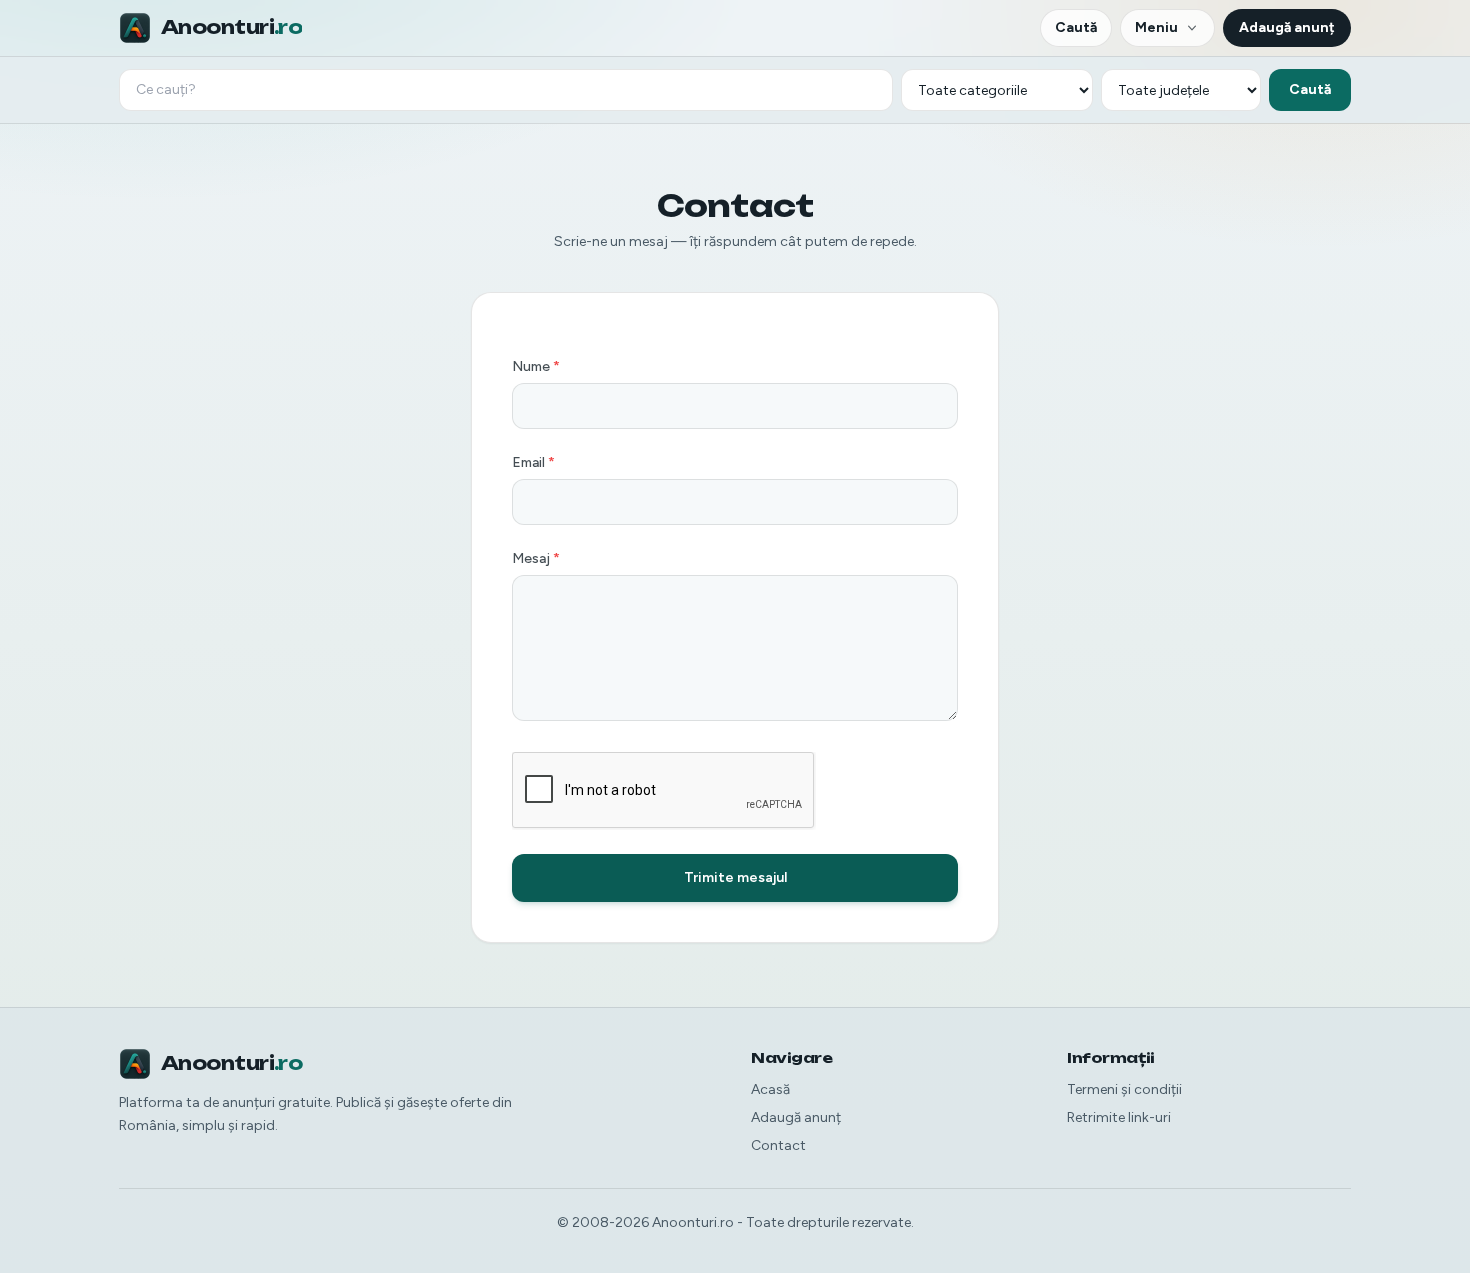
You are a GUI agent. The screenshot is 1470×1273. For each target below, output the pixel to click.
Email (533, 462)
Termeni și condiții (1124, 1089)
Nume (536, 366)
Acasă (770, 1089)
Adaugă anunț (1287, 27)
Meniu (1156, 27)
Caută (1076, 27)
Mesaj (536, 558)
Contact (778, 1145)
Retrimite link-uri (1119, 1117)
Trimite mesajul (735, 877)
